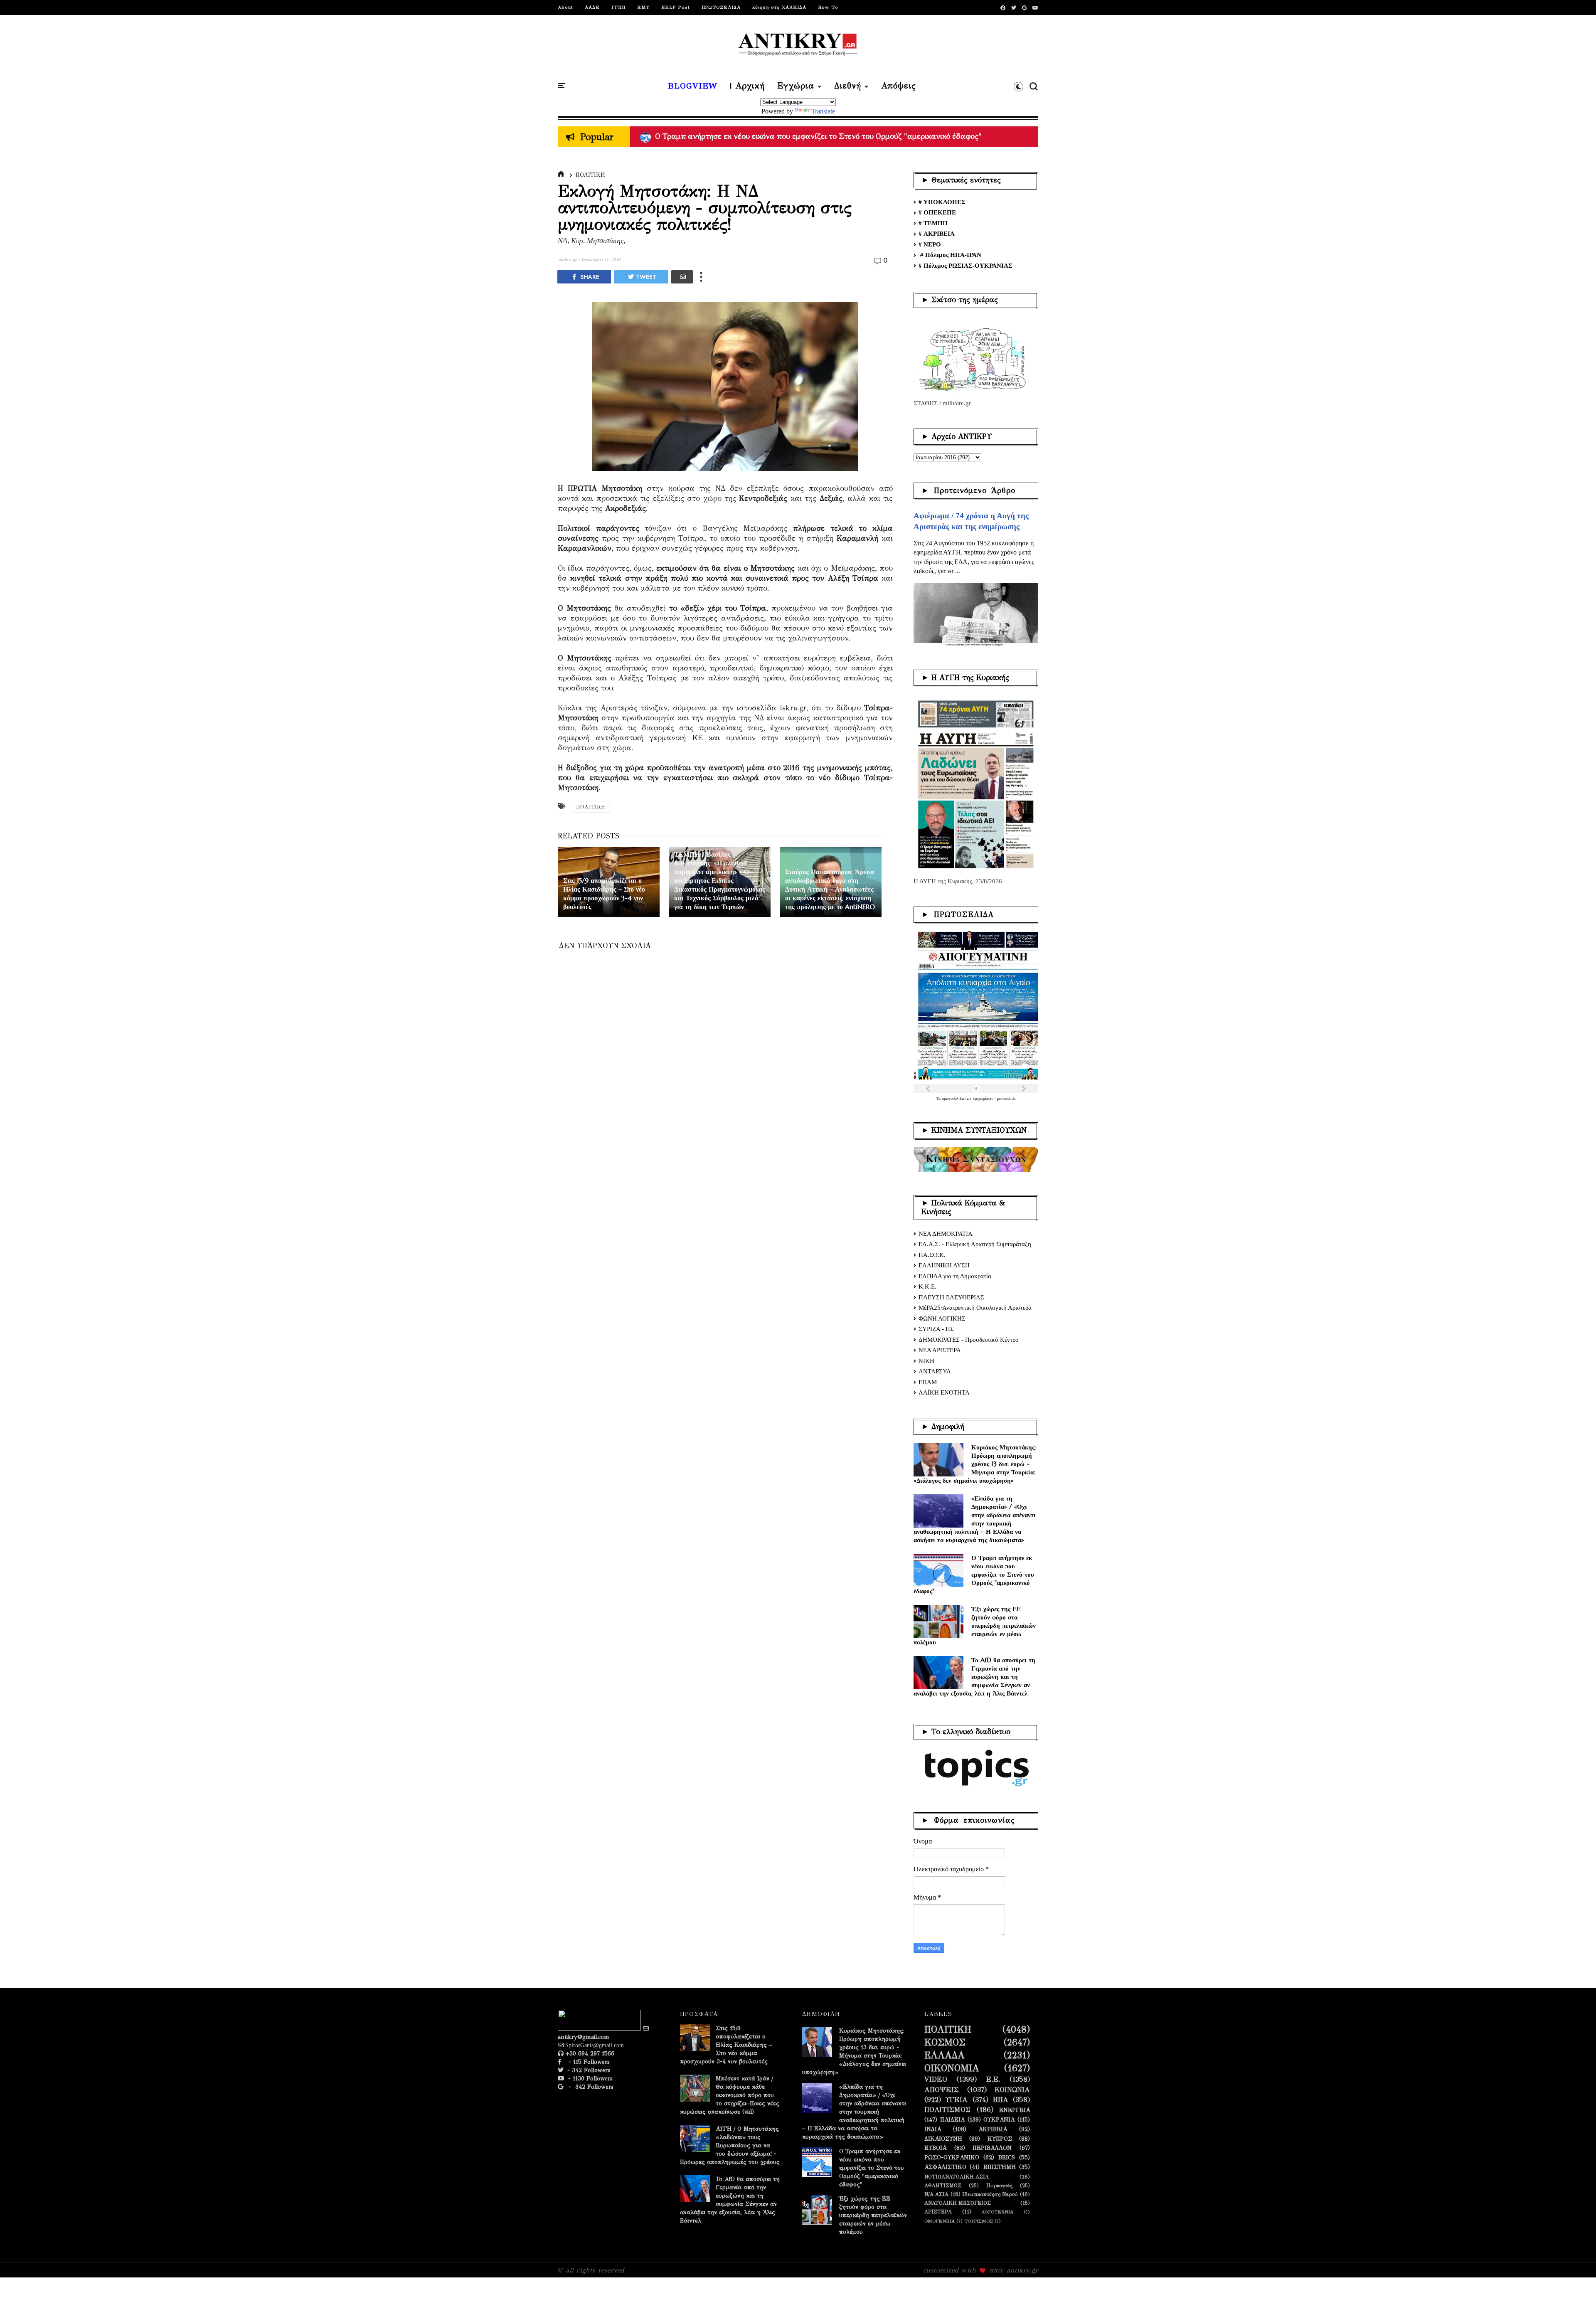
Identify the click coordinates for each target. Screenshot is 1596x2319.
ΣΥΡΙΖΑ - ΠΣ (936, 1329)
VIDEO (936, 2080)
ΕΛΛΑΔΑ (945, 2055)
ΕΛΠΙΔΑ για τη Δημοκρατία (955, 1276)
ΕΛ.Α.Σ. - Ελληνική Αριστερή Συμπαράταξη (975, 1244)
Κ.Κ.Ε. (927, 1286)
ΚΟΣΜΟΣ (945, 2043)
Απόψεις (899, 86)
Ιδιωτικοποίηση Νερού (990, 2194)
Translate (823, 111)
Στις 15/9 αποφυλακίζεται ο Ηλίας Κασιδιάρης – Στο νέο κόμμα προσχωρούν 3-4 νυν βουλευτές (726, 2045)
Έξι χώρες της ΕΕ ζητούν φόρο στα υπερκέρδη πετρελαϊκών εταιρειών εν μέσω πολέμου (975, 1625)
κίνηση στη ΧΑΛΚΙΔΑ (779, 7)
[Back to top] (1575, 2299)
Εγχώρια (796, 86)
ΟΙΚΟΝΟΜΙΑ (952, 2068)
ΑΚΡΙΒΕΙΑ (993, 2129)
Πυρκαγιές (999, 2185)
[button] (1018, 86)
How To (828, 7)
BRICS (1007, 2158)
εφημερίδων (984, 1098)
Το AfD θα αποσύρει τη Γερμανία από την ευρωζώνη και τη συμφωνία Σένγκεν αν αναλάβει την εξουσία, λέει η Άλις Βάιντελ (974, 1677)
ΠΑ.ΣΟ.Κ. (932, 1255)
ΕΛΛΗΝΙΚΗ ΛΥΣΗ (944, 1265)
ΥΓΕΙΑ (957, 2100)
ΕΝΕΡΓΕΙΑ (1015, 2110)
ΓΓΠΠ (618, 7)
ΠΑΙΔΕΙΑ (952, 2120)
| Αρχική (747, 86)
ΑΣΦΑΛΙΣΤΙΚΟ (945, 2167)
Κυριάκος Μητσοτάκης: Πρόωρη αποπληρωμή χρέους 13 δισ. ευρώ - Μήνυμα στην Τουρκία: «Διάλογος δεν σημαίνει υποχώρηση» (975, 1464)
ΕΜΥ (643, 7)
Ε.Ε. (993, 2080)
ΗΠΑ (1001, 2100)
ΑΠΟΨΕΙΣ (942, 2090)
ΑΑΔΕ (592, 7)
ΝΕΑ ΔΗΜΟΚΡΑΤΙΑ (946, 1234)
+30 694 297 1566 (589, 2054)
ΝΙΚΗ (926, 1361)
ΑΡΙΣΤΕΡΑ (938, 2212)
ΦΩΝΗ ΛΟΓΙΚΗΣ (942, 1318)
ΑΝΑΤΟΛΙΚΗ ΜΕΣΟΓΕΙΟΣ (958, 2203)
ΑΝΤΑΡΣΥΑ (935, 1371)
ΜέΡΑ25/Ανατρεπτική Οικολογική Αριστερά (975, 1308)
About (565, 7)
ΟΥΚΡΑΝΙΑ (999, 2120)
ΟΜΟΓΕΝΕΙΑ (940, 2221)
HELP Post (676, 7)
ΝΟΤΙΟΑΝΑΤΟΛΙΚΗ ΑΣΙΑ (957, 2177)
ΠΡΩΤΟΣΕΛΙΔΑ (721, 7)
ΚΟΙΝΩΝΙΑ (1012, 2090)
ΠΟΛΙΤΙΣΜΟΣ (947, 2110)
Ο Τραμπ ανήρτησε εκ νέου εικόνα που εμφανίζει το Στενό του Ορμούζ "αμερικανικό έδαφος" (974, 1574)
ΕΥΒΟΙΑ (935, 2148)
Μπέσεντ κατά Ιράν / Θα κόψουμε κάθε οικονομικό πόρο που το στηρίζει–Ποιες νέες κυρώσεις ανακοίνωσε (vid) (730, 2095)
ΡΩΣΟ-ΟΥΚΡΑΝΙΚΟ (952, 2158)
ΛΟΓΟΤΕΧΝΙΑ (997, 2212)
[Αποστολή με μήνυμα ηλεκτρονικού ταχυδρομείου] (682, 277)
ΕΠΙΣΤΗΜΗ (1000, 2167)
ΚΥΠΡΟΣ (1000, 2139)
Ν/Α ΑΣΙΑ (936, 2194)
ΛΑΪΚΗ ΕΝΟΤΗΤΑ (944, 1392)
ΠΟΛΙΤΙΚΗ (590, 175)
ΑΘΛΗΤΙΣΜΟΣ (943, 2185)
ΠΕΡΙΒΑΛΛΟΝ (992, 2148)
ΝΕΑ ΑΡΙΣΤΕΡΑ (940, 1350)
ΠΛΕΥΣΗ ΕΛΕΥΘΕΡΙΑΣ (951, 1297)
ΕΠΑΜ (928, 1382)
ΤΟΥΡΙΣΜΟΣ (979, 2221)
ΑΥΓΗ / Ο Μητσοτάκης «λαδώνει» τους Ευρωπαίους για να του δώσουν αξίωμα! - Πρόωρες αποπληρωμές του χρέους (854, 136)
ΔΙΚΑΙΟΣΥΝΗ (943, 2139)
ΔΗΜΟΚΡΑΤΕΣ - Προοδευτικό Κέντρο (969, 1340)
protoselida (1006, 1098)
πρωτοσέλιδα (953, 1098)
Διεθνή (848, 86)
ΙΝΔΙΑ (933, 2129)
